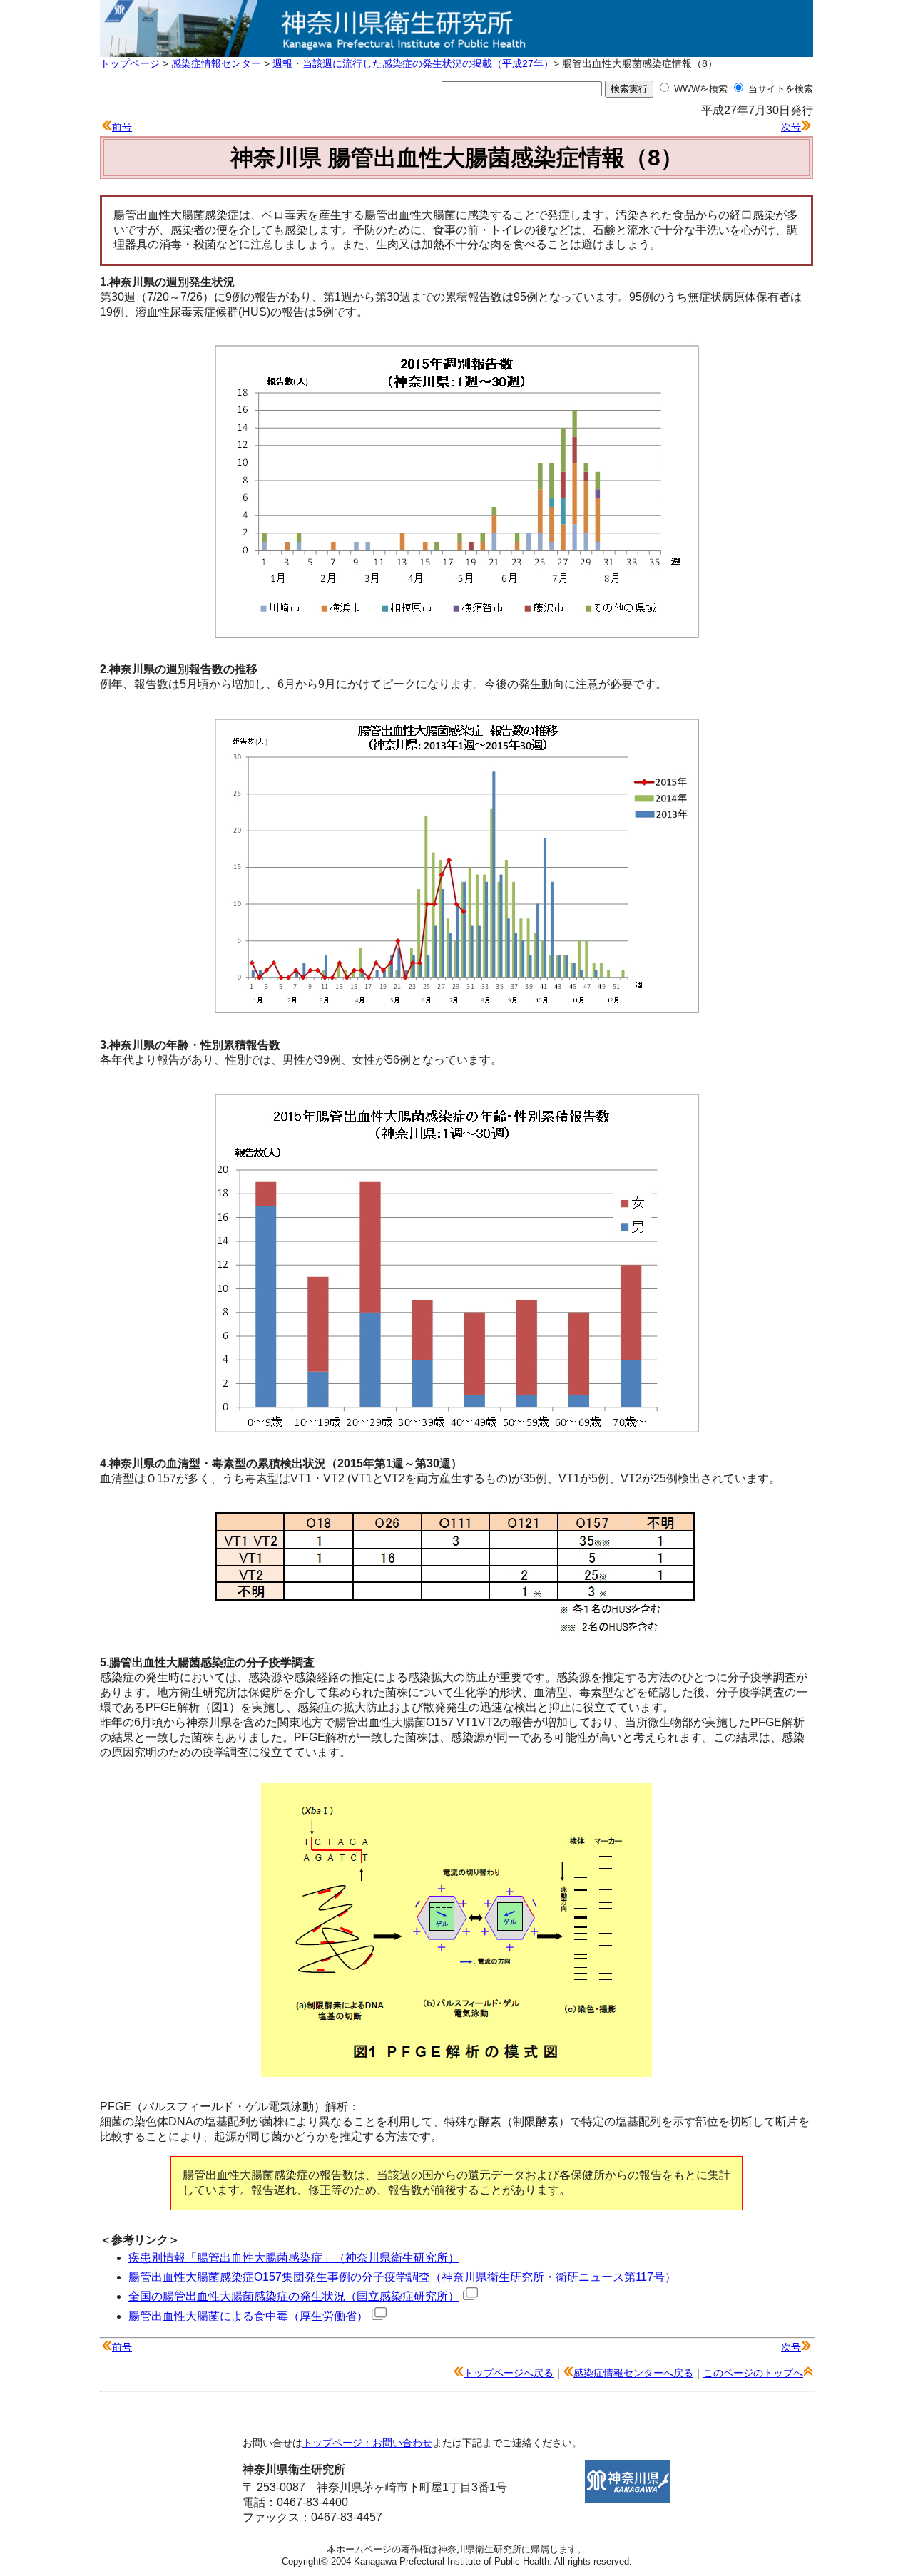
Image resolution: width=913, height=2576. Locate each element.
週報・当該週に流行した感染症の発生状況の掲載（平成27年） (413, 63)
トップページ (130, 63)
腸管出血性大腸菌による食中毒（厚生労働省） (248, 2316)
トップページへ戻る (509, 2373)
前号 (122, 127)
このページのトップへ (753, 2373)
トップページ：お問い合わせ (367, 2443)
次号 (791, 127)
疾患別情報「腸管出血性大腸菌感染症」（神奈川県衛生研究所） (294, 2258)
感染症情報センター (216, 63)
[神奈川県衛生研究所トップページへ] (456, 49)
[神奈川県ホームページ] (628, 2499)
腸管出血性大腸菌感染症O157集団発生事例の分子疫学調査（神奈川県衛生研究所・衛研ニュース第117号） (402, 2277)
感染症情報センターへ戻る (633, 2373)
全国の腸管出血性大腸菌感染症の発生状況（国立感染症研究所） (294, 2296)
